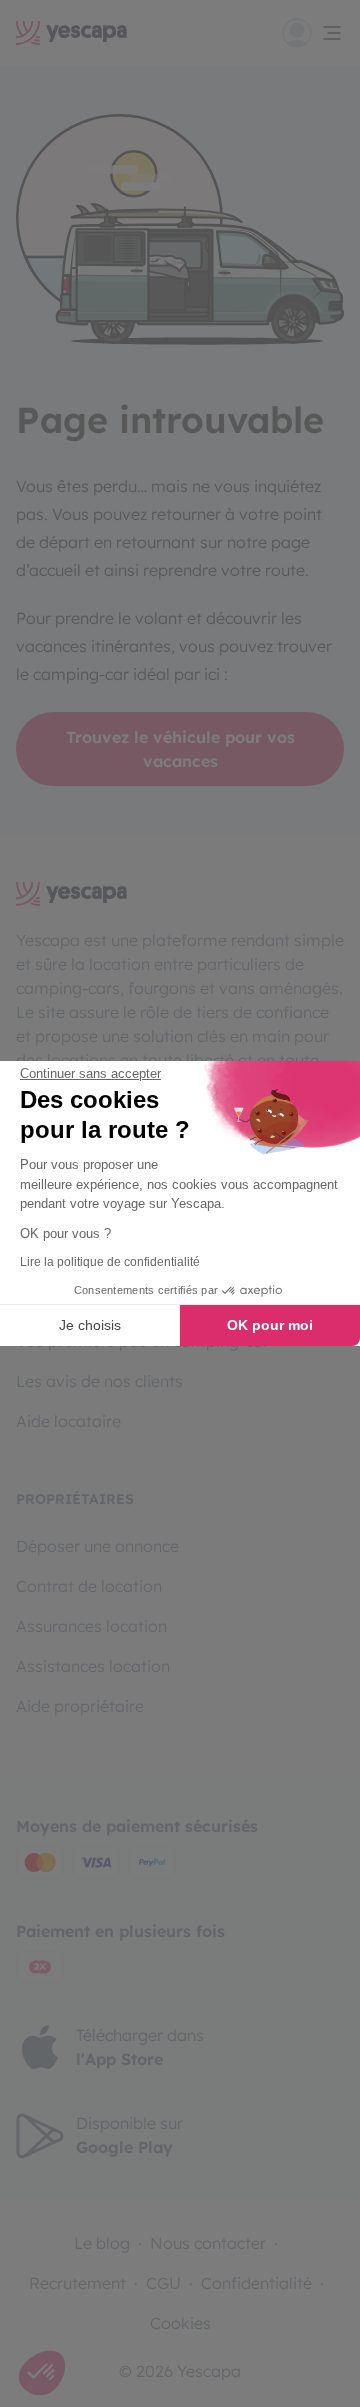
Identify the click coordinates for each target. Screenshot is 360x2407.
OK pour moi (270, 1325)
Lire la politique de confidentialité (110, 1262)
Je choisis (90, 1325)
